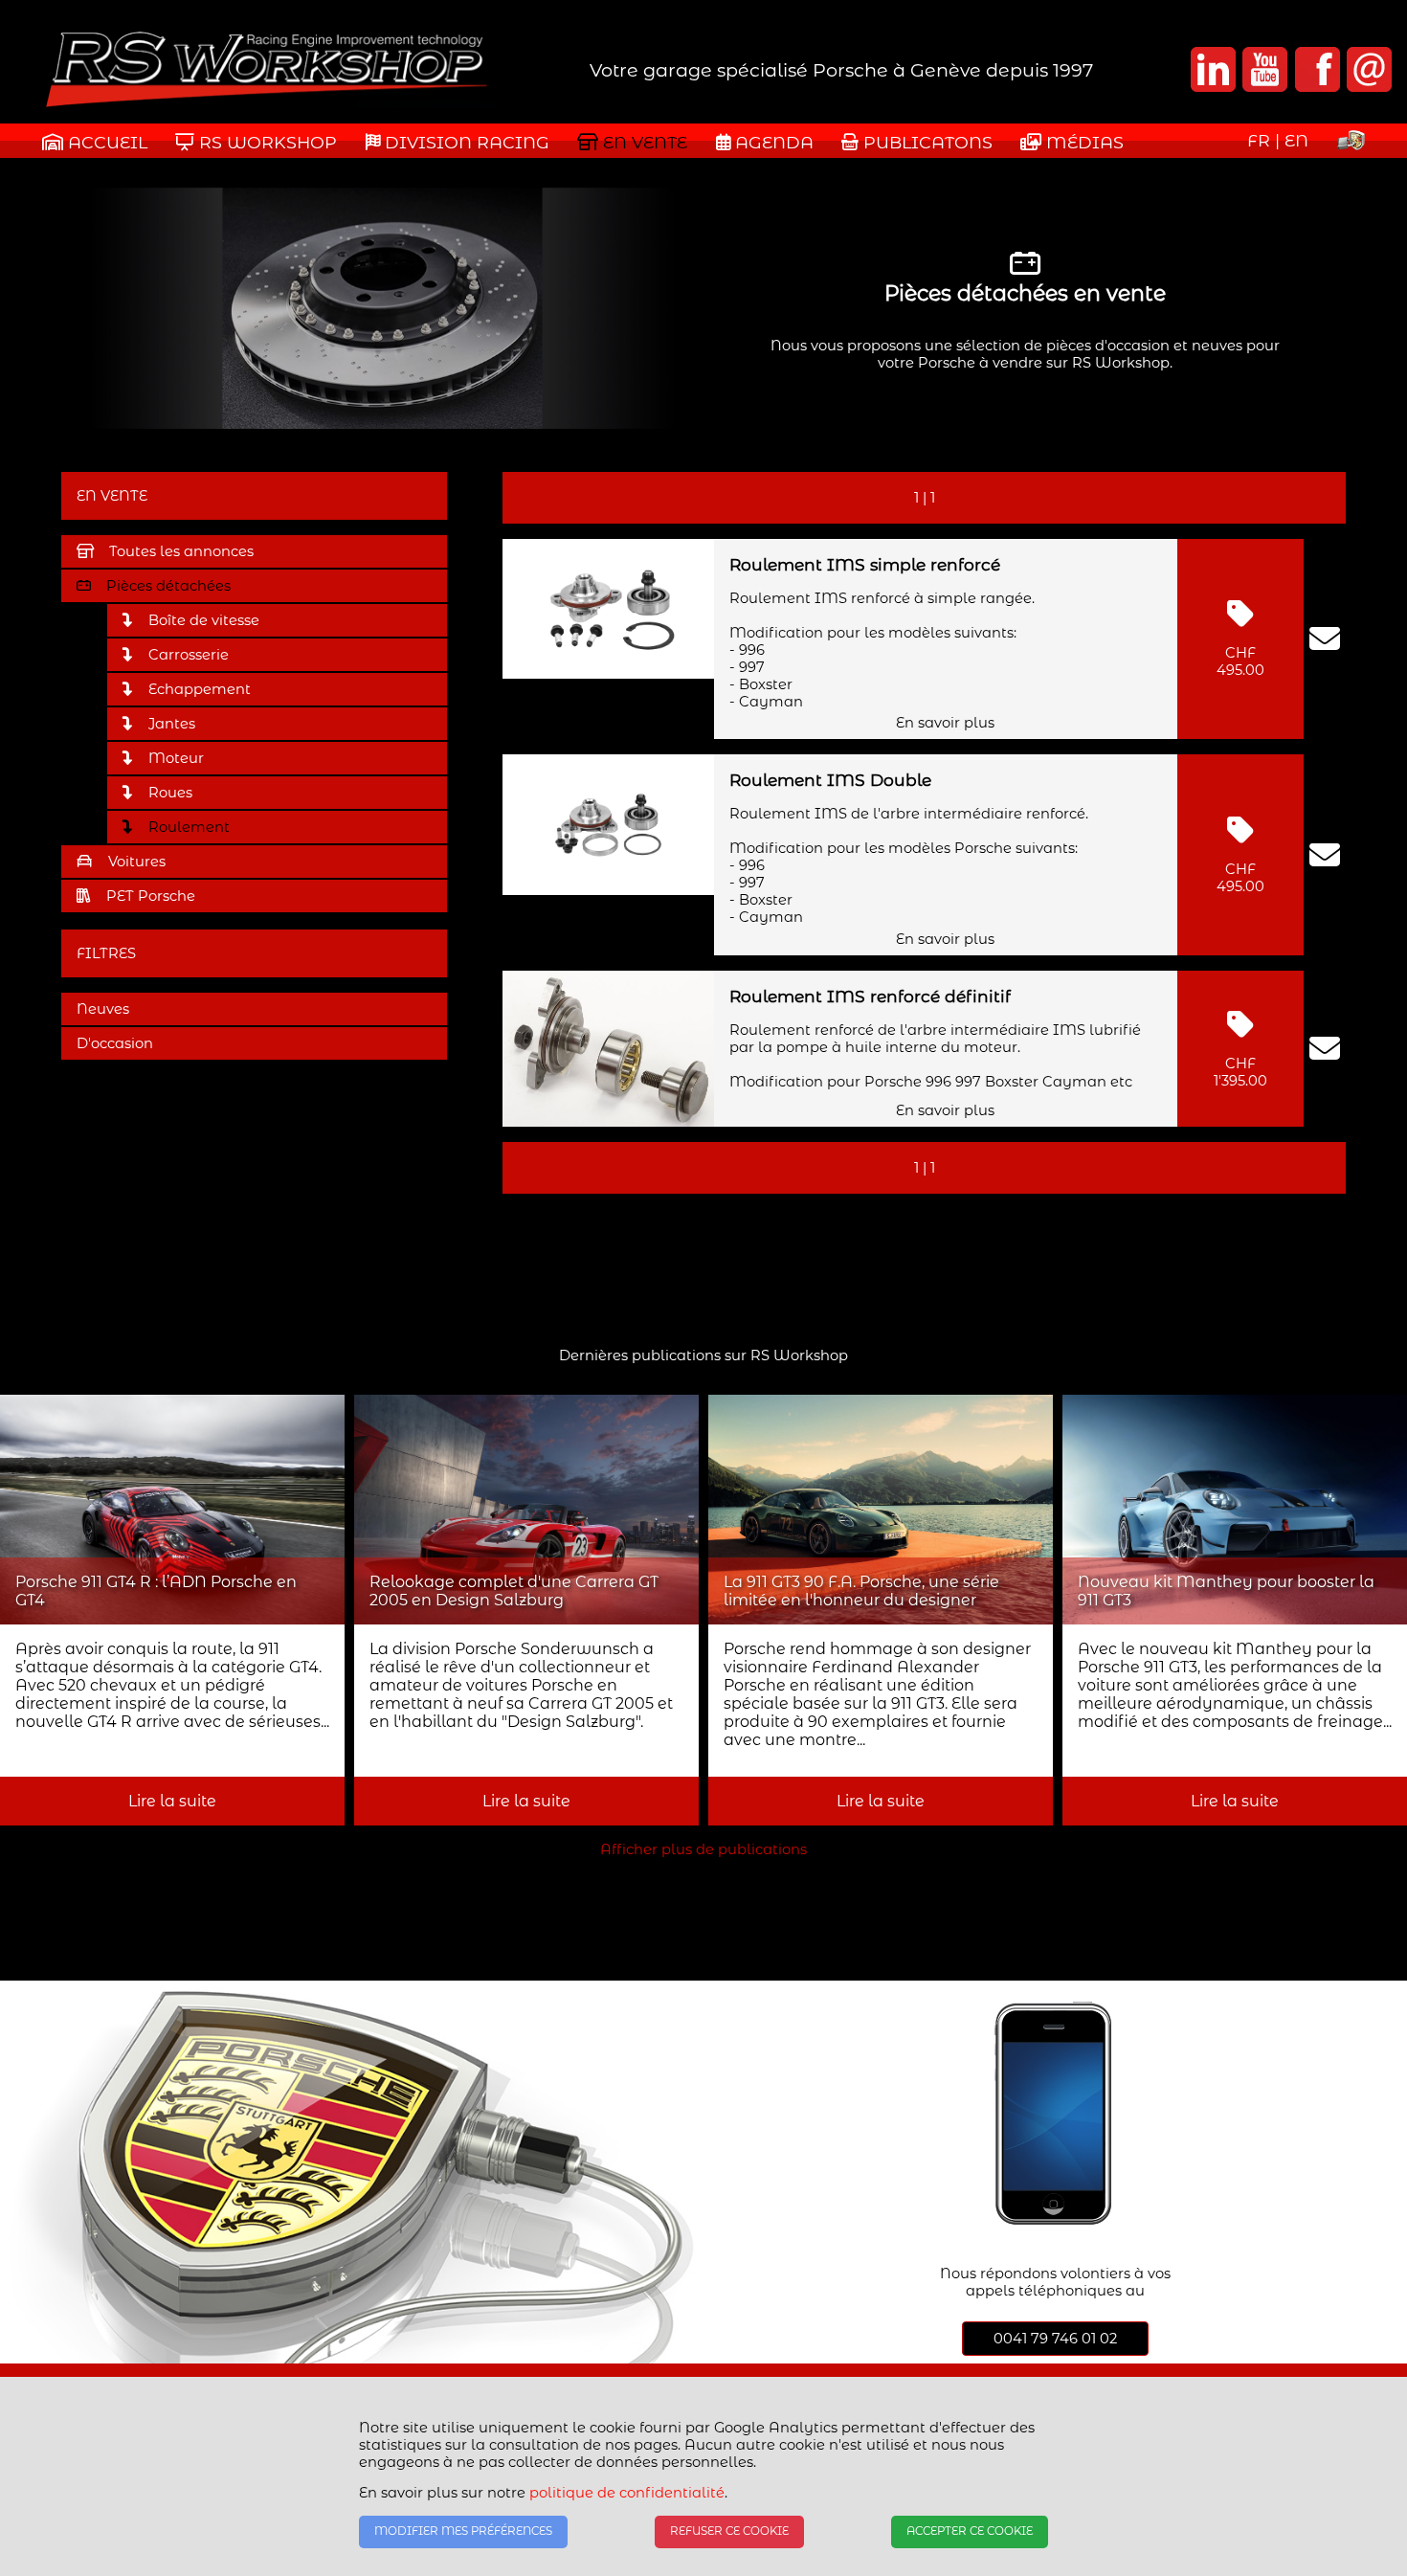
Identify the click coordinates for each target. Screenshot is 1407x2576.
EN (1296, 140)
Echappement (200, 689)
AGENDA (772, 142)
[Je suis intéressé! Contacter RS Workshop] (1325, 639)
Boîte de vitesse (204, 620)
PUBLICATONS (926, 142)
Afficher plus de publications (703, 1849)
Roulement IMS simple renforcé (865, 564)
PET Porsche (151, 896)
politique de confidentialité (627, 2493)
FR (1259, 140)
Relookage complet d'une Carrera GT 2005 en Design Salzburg (514, 1591)
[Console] (1351, 144)
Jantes (172, 724)
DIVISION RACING (465, 142)
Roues (170, 793)
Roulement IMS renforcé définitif (870, 996)
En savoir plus (945, 723)
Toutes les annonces (181, 551)
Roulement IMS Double (830, 780)
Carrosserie (189, 655)
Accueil (105, 142)
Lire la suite (172, 1801)
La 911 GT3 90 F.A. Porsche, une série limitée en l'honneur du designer (861, 1591)
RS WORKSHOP (266, 142)
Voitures (137, 862)
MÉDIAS (1083, 142)
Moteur (176, 758)
